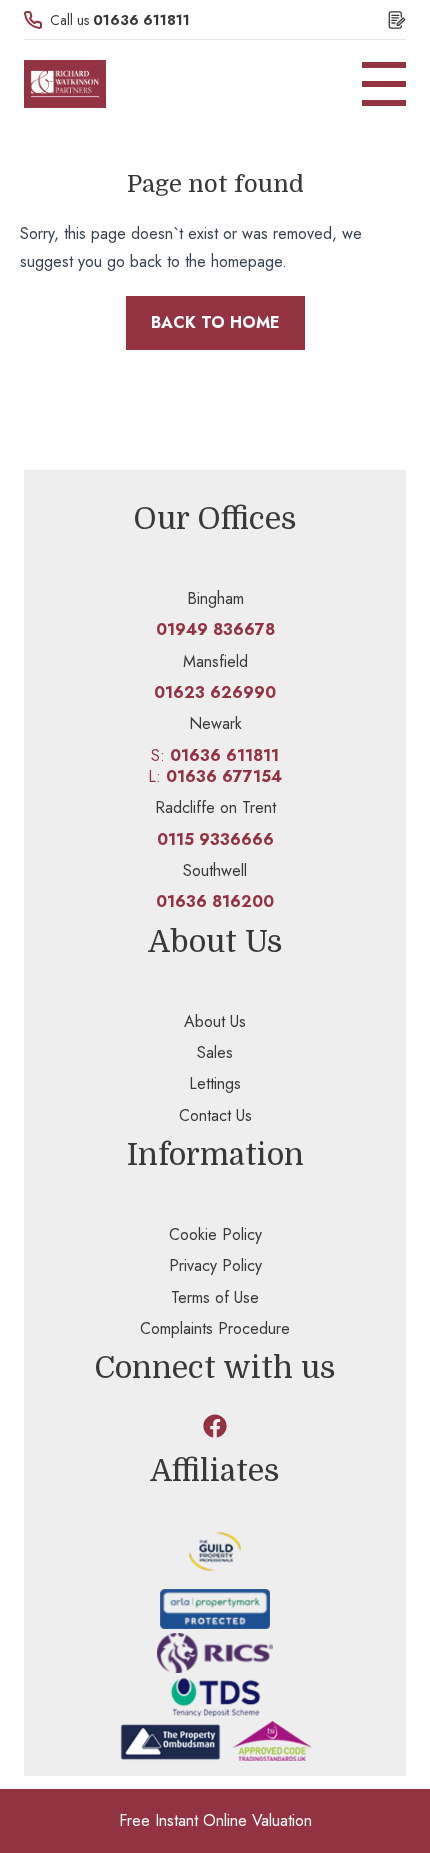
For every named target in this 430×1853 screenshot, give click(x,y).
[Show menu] (384, 84)
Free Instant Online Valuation (215, 1820)
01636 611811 (141, 20)
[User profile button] (397, 20)
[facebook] (215, 1426)
